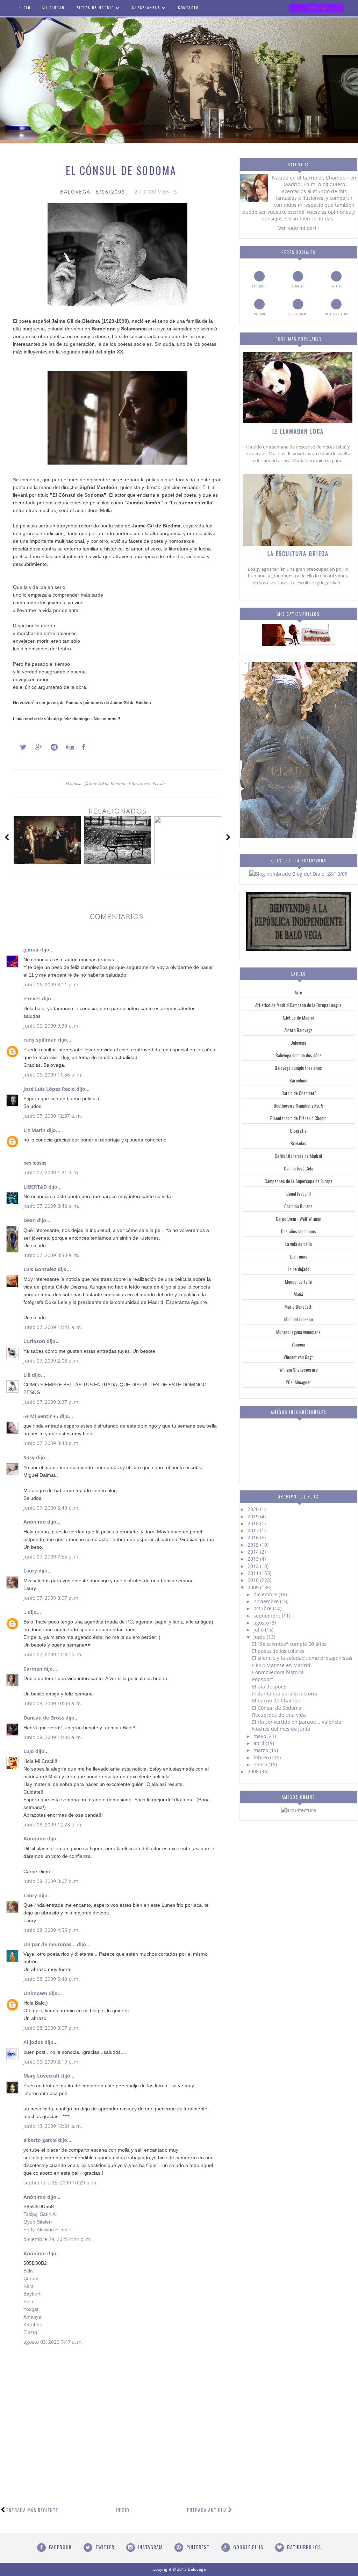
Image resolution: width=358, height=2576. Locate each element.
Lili (27, 1375)
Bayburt (32, 2294)
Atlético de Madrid (298, 1017)
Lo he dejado (299, 1269)
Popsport (263, 1679)
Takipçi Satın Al (40, 2214)
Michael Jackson (299, 1319)
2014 (254, 1552)
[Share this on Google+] (35, 747)
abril (260, 1743)
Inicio (123, 2510)
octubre (263, 1608)
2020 (254, 1509)
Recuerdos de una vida (279, 1715)
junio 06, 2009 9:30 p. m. (52, 1026)
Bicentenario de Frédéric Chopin (298, 1118)
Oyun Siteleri (38, 2222)
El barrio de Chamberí (278, 1701)
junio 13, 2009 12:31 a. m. (53, 2126)
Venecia (298, 1344)
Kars (28, 2286)
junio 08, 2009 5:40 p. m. (52, 1979)
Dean (30, 1220)
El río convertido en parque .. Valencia (297, 1722)
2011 (254, 1573)
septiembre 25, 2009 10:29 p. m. (60, 2183)
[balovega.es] (299, 644)
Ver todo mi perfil (299, 228)
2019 (254, 1516)
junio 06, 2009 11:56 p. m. (53, 1075)
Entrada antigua (207, 2510)
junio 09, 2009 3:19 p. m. (52, 2062)
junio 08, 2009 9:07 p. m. (52, 2028)
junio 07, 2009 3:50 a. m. (51, 1255)
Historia (74, 783)
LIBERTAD (35, 1187)
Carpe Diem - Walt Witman (299, 1219)
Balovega (298, 1043)
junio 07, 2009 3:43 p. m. (52, 1443)
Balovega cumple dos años (299, 1055)
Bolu (28, 2301)
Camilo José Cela (299, 1168)
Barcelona (298, 1080)
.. (25, 1612)
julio (259, 1630)
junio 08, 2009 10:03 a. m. (53, 1703)
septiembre (268, 1616)
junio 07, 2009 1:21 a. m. (51, 1172)
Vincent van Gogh (299, 1357)
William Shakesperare (299, 1370)
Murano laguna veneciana (298, 1332)
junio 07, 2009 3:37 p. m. (52, 1402)
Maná (298, 1294)
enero (261, 1764)
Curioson (34, 1341)
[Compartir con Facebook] (81, 747)
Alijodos (33, 2042)
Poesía (159, 783)
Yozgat (31, 2309)
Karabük (33, 2325)
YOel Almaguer (298, 1382)
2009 (254, 1587)
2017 (254, 1530)
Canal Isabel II (299, 1194)
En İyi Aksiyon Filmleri (47, 2230)
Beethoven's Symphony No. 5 (299, 1105)
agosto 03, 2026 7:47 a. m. (53, 2342)
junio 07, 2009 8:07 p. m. (52, 1598)
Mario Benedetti (299, 1307)
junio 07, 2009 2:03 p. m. (52, 1361)
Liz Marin (34, 1130)
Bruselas (298, 1143)
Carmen (33, 1669)
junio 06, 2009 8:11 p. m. (52, 984)
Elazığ (30, 2332)
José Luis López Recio (49, 1089)
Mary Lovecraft (42, 2076)
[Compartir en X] (20, 747)
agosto (262, 1623)
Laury (30, 1571)
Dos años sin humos (299, 1231)
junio (260, 1637)
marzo (262, 1750)
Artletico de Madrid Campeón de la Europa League (298, 1005)
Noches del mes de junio (281, 1729)
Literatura (139, 783)
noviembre (267, 1601)
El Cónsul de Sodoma (277, 1708)
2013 (254, 1559)
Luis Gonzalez (40, 1269)
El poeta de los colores (278, 1651)
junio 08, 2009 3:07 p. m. (52, 1881)
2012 (254, 1566)
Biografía (298, 1131)
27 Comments (156, 192)
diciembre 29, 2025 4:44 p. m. (58, 2239)
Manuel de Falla (298, 1282)
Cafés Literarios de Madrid (298, 1156)
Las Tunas (299, 1256)
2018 (254, 1523)
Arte (298, 992)
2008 (254, 1771)
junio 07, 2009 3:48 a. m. (51, 1206)
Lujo (29, 1751)
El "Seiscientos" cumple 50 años (289, 1644)
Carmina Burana (298, 1206)
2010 (254, 1580)
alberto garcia (40, 2140)
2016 (254, 1537)
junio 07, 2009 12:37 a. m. (53, 1116)
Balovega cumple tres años (298, 1068)
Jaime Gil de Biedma (106, 783)
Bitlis (28, 2271)
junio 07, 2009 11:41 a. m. (53, 1327)
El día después (269, 1687)
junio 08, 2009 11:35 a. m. (53, 1737)
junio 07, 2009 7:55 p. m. (52, 1557)
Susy (29, 1457)
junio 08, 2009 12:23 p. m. (53, 1825)
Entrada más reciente (32, 2510)
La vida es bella (299, 1244)
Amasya (32, 2317)
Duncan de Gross (44, 1718)
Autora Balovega (298, 1030)
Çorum (31, 2278)
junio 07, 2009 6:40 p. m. (52, 1508)
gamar (31, 950)
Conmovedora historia (278, 1672)
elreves (32, 998)
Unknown (35, 1993)
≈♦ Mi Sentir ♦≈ (41, 1416)
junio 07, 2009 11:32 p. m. (53, 1654)
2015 (254, 1545)
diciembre (266, 1594)
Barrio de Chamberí (299, 1093)
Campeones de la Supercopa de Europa (299, 1181)
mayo (260, 1736)
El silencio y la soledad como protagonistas (302, 1658)
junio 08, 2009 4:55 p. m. (52, 1930)
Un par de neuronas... (49, 1944)
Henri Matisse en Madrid (281, 1665)
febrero (263, 1757)
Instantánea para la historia (285, 1694)
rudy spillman (40, 1040)
